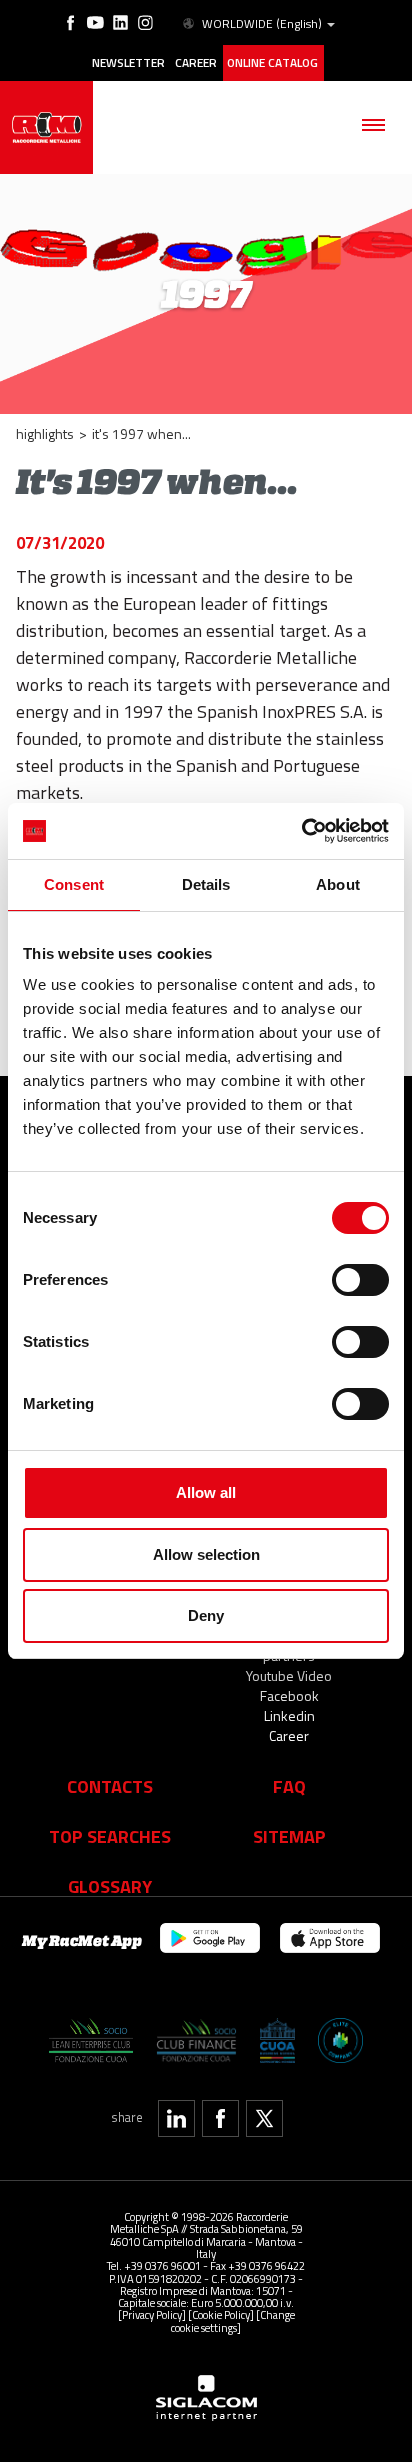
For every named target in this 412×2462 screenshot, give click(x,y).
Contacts (110, 1786)
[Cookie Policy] (221, 2314)
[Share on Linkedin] (176, 2118)
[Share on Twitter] (264, 2118)
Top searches (110, 1836)
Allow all (206, 1492)
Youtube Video (289, 1675)
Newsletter (128, 63)
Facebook (289, 1695)
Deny (206, 1615)
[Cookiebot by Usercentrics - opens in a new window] (301, 831)
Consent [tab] (74, 884)
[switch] (360, 1280)
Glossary (110, 1886)
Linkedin (289, 1715)
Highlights (45, 433)
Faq (289, 1786)
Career (196, 63)
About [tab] (338, 884)
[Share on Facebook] (220, 2118)
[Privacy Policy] (152, 2314)
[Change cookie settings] (233, 2320)
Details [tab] (206, 884)
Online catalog (272, 63)
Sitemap (289, 1836)
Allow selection (206, 1554)
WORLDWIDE (262, 24)
